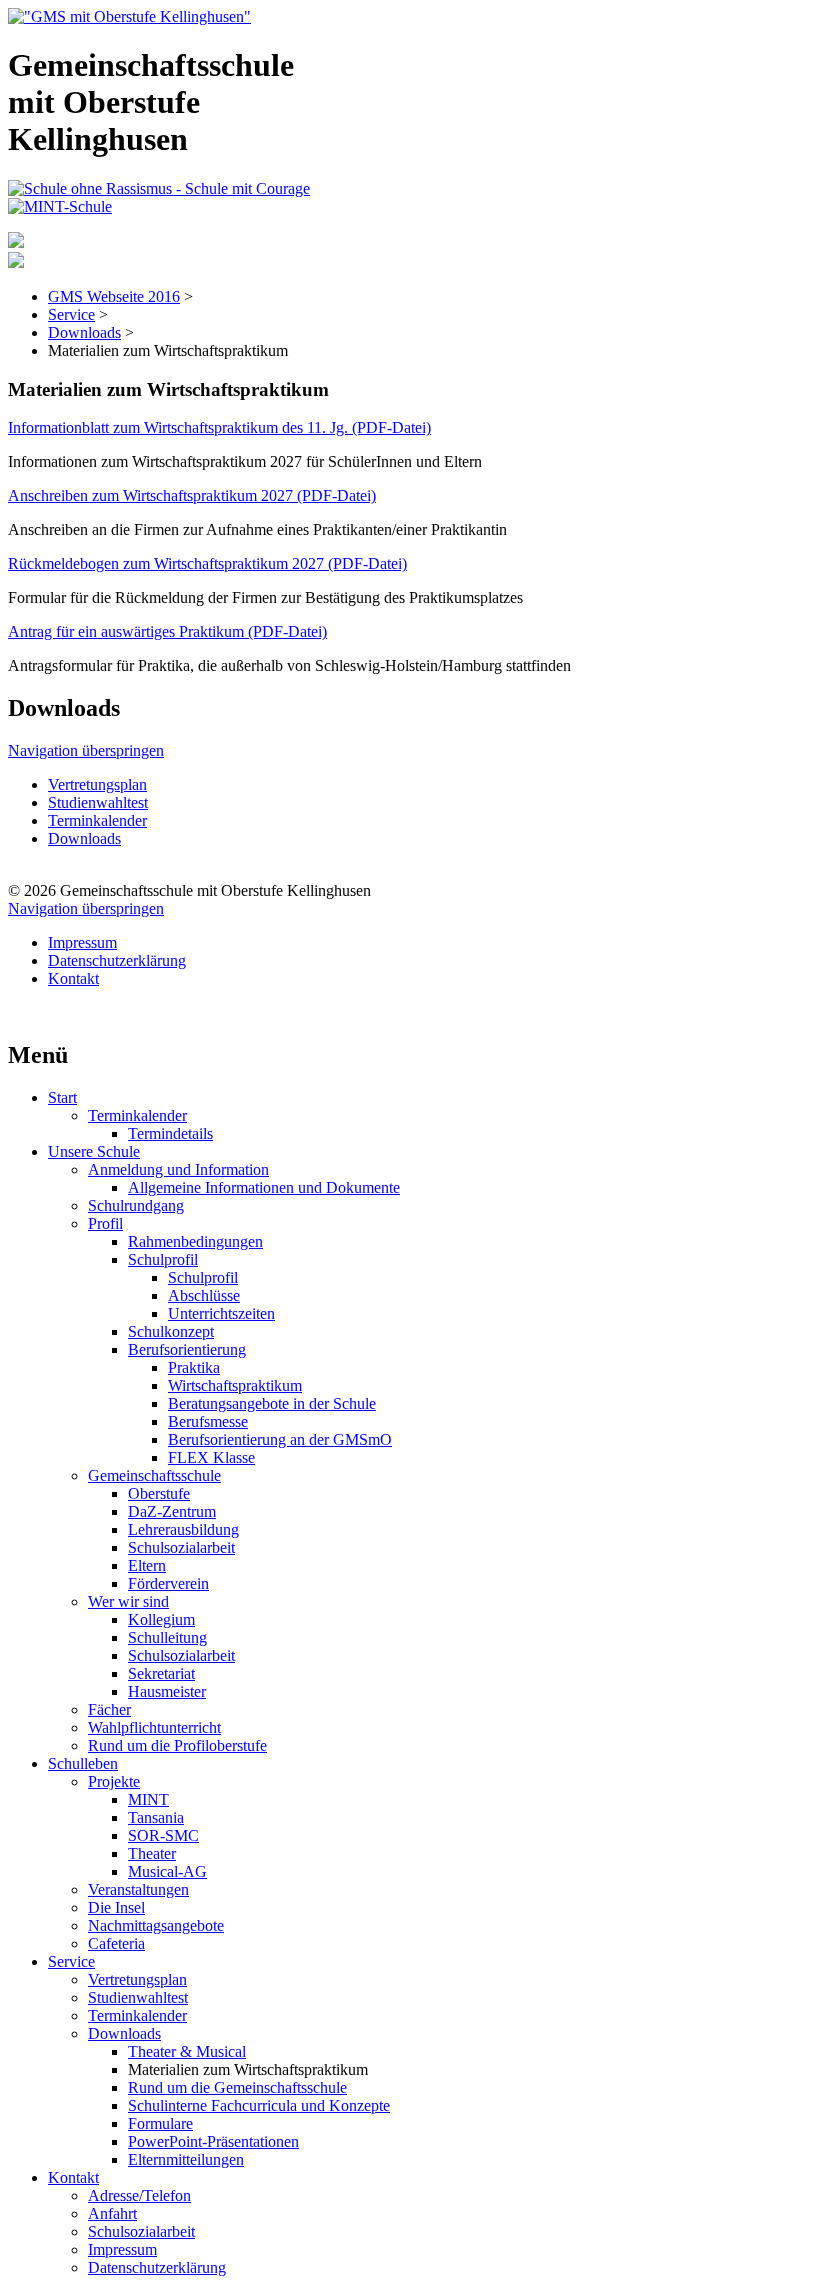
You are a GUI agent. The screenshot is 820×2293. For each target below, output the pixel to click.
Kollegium (161, 1619)
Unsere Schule (94, 1151)
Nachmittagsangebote (156, 1925)
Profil (105, 1223)
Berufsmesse (208, 1421)
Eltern (147, 1565)
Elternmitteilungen (186, 2159)
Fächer (109, 1709)
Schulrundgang (136, 1205)
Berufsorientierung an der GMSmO (280, 1439)
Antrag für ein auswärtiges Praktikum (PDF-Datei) (167, 631)
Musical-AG (167, 1871)
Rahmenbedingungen (195, 1241)
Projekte (114, 1781)
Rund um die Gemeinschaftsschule (237, 2087)
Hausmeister (167, 1691)
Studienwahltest (98, 802)
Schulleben (83, 1763)
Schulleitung (167, 1637)
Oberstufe (159, 1493)
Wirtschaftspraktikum (235, 1385)
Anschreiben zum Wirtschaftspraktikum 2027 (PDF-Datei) (192, 495)
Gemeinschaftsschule (154, 1475)
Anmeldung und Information (178, 1169)
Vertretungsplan (97, 784)
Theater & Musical (187, 2051)
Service (71, 314)
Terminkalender (97, 820)
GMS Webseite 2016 (114, 296)
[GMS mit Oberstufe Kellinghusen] (129, 16)
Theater (152, 1853)
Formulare (160, 2123)
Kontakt (73, 978)
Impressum (82, 942)
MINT (148, 1799)
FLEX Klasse (211, 1457)
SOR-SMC (163, 1835)
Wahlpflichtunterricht (154, 1727)
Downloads (84, 332)
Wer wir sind (128, 1601)
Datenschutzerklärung (117, 960)
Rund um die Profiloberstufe (177, 1745)
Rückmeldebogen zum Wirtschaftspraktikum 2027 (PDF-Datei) (207, 563)
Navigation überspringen (86, 750)
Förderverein (168, 1583)
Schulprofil (163, 1259)
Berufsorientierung (187, 1349)
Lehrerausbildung (183, 1529)
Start (62, 1097)
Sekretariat (161, 1673)
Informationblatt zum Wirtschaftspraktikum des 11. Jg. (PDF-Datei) (219, 427)
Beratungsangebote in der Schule (272, 1403)
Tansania (156, 1817)
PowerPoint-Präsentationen (213, 2141)
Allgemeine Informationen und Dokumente (264, 1187)
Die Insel (116, 1907)
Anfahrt (112, 2213)
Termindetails (170, 1133)
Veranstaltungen (138, 1889)
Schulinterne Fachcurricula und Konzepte (259, 2105)
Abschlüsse (204, 1295)
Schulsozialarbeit (181, 1547)
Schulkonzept (171, 1331)
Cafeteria (116, 1943)
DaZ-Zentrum (172, 1511)
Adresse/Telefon (139, 2195)
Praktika (194, 1367)
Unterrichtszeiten (221, 1313)
